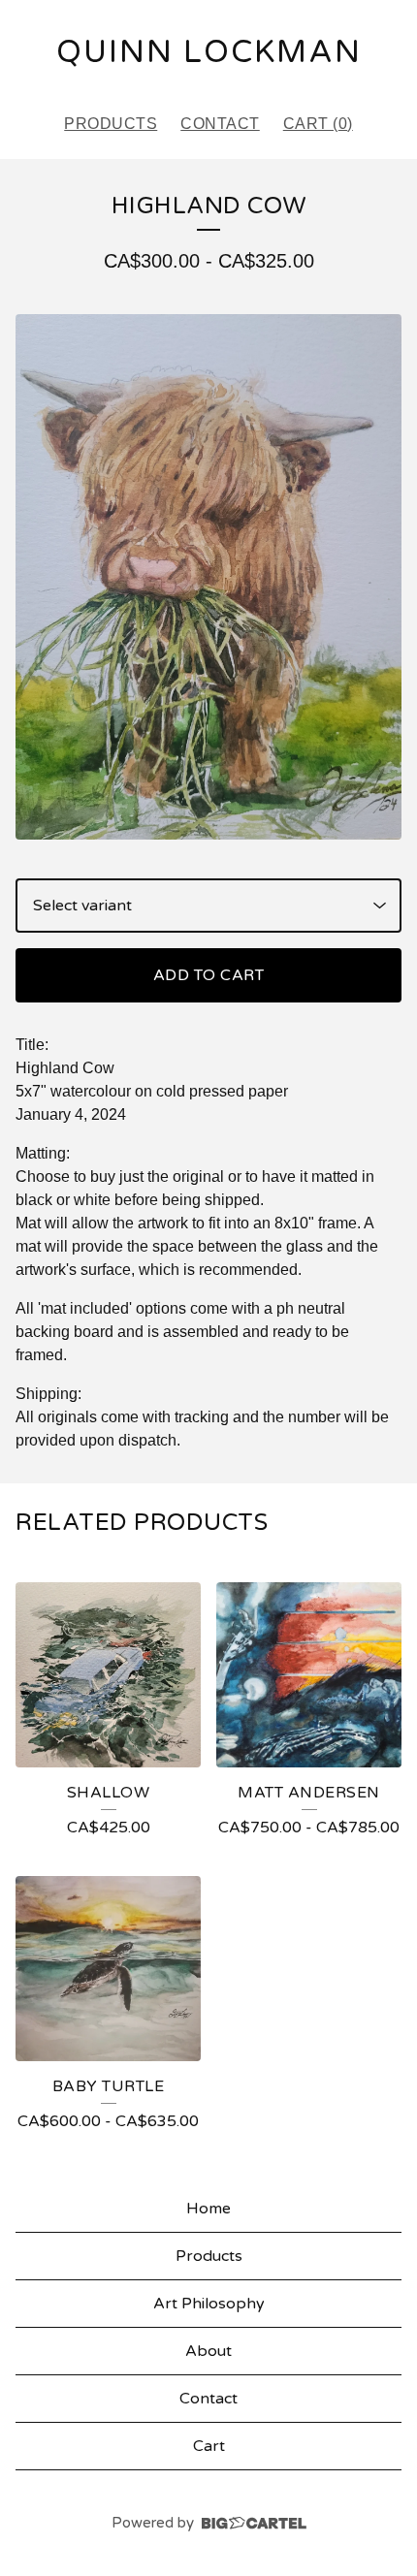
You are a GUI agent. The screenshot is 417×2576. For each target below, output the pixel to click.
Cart (209, 2446)
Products (111, 124)
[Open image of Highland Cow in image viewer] (208, 577)
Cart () (318, 124)
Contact (220, 124)
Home (208, 2209)
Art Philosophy (209, 2304)
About (208, 2351)
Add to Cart (209, 975)
